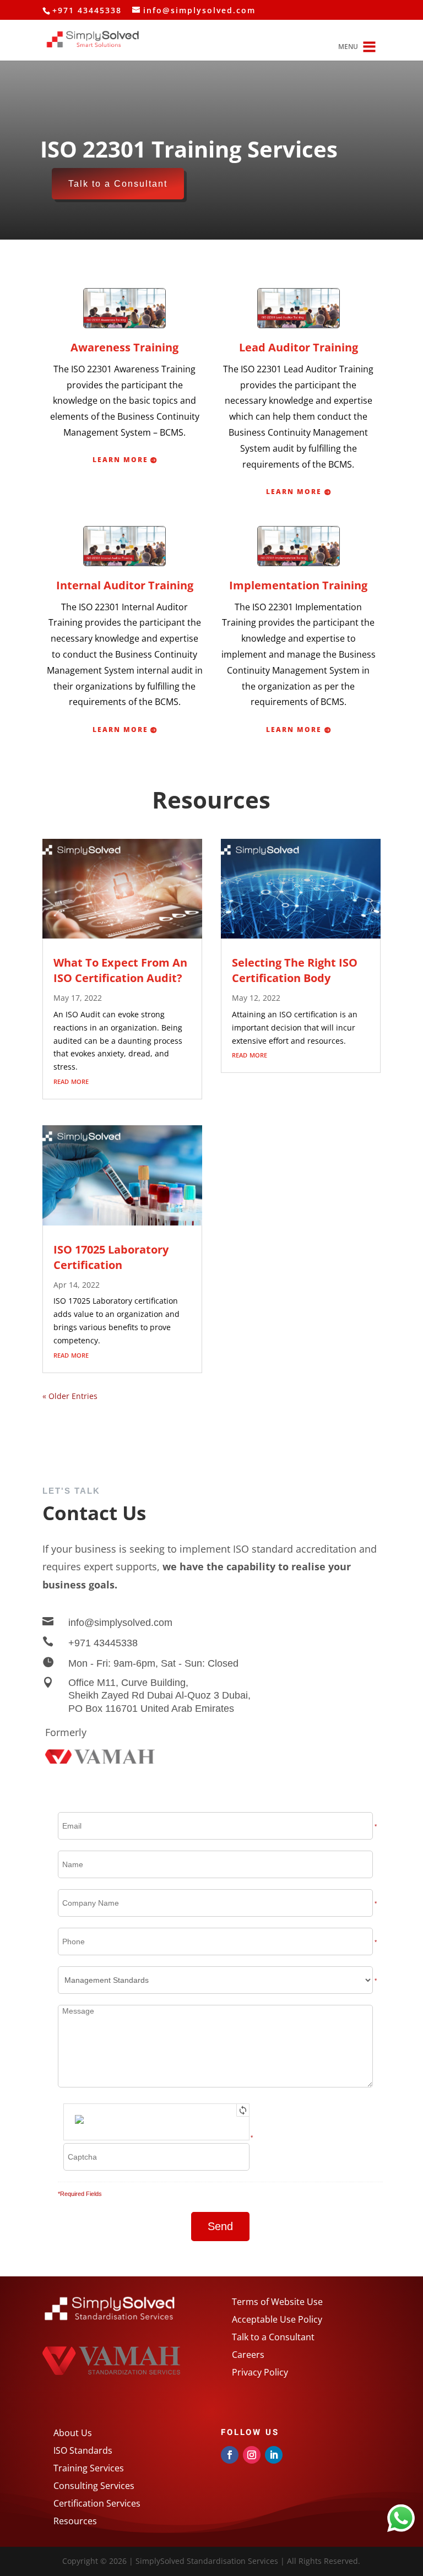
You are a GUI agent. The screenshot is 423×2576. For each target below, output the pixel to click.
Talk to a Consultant (118, 184)
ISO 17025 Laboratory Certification (111, 1257)
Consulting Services (94, 2486)
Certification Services (98, 2503)
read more (71, 1081)
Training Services (89, 2468)
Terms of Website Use (277, 2302)
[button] (348, 47)
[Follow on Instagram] (252, 2455)
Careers (248, 2355)
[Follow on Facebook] (230, 2455)
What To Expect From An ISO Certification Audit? (120, 970)
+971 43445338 (103, 1643)
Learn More (120, 460)
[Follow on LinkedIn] (274, 2455)
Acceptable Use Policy (277, 2319)
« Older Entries (70, 1396)
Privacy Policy (260, 2372)
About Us (73, 2433)
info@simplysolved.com (120, 1623)
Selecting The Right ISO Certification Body (295, 970)
